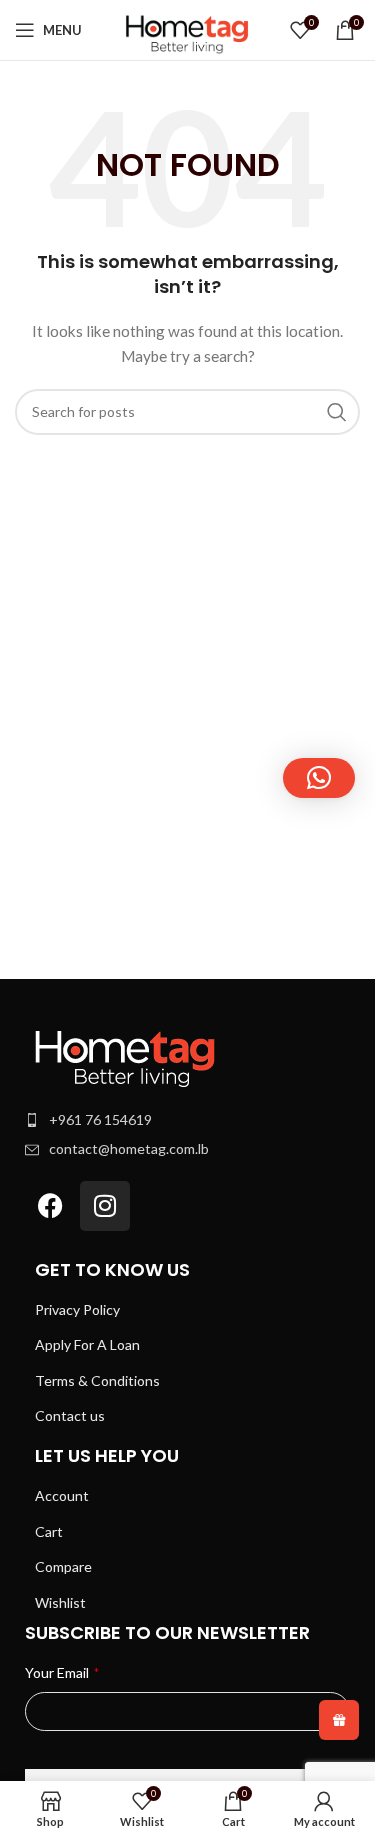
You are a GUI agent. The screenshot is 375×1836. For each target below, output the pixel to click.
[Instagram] (105, 1206)
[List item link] (187, 1120)
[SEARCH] (337, 412)
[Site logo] (188, 28)
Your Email (62, 1672)
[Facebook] (50, 1206)
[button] (319, 778)
